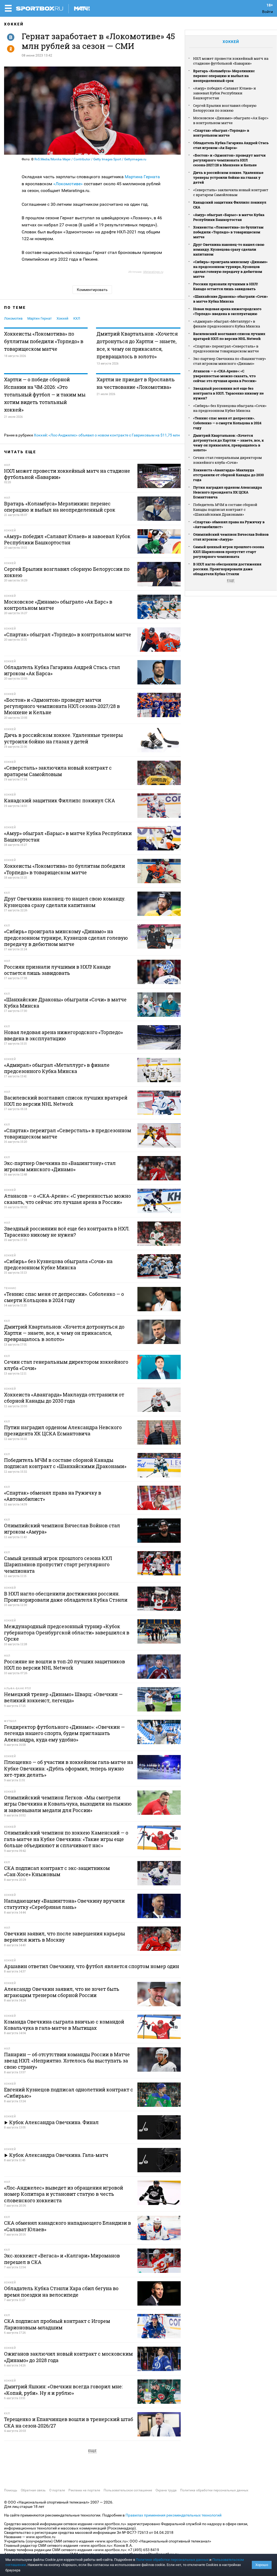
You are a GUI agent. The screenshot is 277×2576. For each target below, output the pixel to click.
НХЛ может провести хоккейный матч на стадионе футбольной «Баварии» (231, 61)
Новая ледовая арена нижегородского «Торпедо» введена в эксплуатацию (227, 311)
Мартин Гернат (39, 318)
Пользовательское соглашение (128, 2490)
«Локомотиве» (67, 184)
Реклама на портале (84, 2490)
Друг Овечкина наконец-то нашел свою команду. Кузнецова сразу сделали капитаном (229, 249)
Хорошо (262, 2565)
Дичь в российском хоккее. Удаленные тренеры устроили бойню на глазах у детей (228, 177)
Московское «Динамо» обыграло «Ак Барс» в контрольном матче (231, 120)
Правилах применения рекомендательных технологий (174, 2515)
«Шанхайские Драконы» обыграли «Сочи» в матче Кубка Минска (230, 299)
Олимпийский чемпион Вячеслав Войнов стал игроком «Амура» (231, 537)
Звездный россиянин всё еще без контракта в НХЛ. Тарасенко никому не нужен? (228, 393)
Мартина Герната (142, 177)
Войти (268, 12)
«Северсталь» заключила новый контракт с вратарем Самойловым (231, 192)
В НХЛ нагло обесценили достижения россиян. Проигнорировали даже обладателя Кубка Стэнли (227, 569)
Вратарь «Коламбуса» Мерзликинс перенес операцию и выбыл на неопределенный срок (224, 76)
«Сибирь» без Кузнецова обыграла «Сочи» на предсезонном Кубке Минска (230, 408)
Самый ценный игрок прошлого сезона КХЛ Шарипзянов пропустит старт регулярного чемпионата (229, 552)
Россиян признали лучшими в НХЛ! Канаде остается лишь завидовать (225, 286)
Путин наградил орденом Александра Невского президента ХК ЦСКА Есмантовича (227, 492)
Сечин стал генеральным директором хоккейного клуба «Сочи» (227, 460)
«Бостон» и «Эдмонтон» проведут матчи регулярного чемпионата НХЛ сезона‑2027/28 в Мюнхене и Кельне (229, 160)
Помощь (11, 2490)
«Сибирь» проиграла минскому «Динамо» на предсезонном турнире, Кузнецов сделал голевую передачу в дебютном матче (230, 269)
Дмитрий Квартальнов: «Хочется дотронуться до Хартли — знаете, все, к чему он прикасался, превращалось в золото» (137, 345)
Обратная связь (33, 2490)
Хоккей (14, 24)
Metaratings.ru (153, 272)
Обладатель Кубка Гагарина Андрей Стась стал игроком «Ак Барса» (231, 145)
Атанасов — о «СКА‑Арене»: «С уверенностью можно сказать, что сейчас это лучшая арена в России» (225, 376)
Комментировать (92, 290)
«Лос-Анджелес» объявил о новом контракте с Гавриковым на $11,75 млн (114, 435)
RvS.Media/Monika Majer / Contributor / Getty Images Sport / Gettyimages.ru (90, 159)
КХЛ (77, 318)
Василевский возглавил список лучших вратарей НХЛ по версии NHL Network (229, 336)
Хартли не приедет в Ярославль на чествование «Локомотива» (136, 383)
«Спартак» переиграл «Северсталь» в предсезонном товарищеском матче (226, 349)
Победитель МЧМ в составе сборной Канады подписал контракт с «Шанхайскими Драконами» (225, 509)
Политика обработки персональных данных (214, 2490)
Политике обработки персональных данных (172, 2560)
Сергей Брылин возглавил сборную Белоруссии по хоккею (225, 108)
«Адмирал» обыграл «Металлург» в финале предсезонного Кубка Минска (227, 324)
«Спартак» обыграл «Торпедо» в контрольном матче (221, 133)
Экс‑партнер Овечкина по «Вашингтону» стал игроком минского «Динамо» (230, 361)
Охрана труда (166, 2490)
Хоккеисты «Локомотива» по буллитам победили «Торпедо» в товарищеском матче (44, 341)
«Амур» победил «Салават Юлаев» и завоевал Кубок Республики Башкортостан (225, 93)
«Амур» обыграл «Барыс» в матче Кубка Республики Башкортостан (229, 217)
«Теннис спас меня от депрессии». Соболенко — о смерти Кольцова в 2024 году (227, 423)
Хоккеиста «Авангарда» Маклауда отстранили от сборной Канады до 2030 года (228, 475)
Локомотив (13, 318)
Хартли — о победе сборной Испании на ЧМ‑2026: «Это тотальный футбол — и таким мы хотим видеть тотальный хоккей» (45, 395)
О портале (57, 2490)
